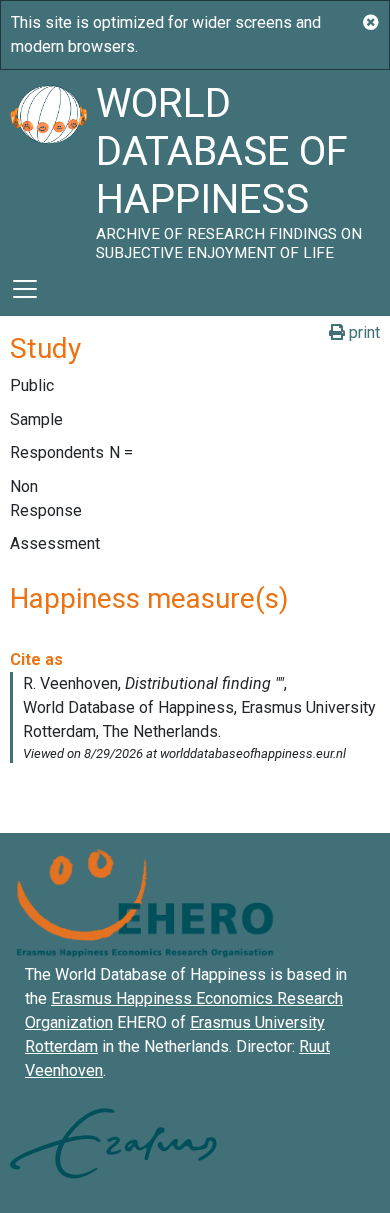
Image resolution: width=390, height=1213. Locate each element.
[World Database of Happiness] (48, 166)
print (362, 332)
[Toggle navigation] (25, 289)
